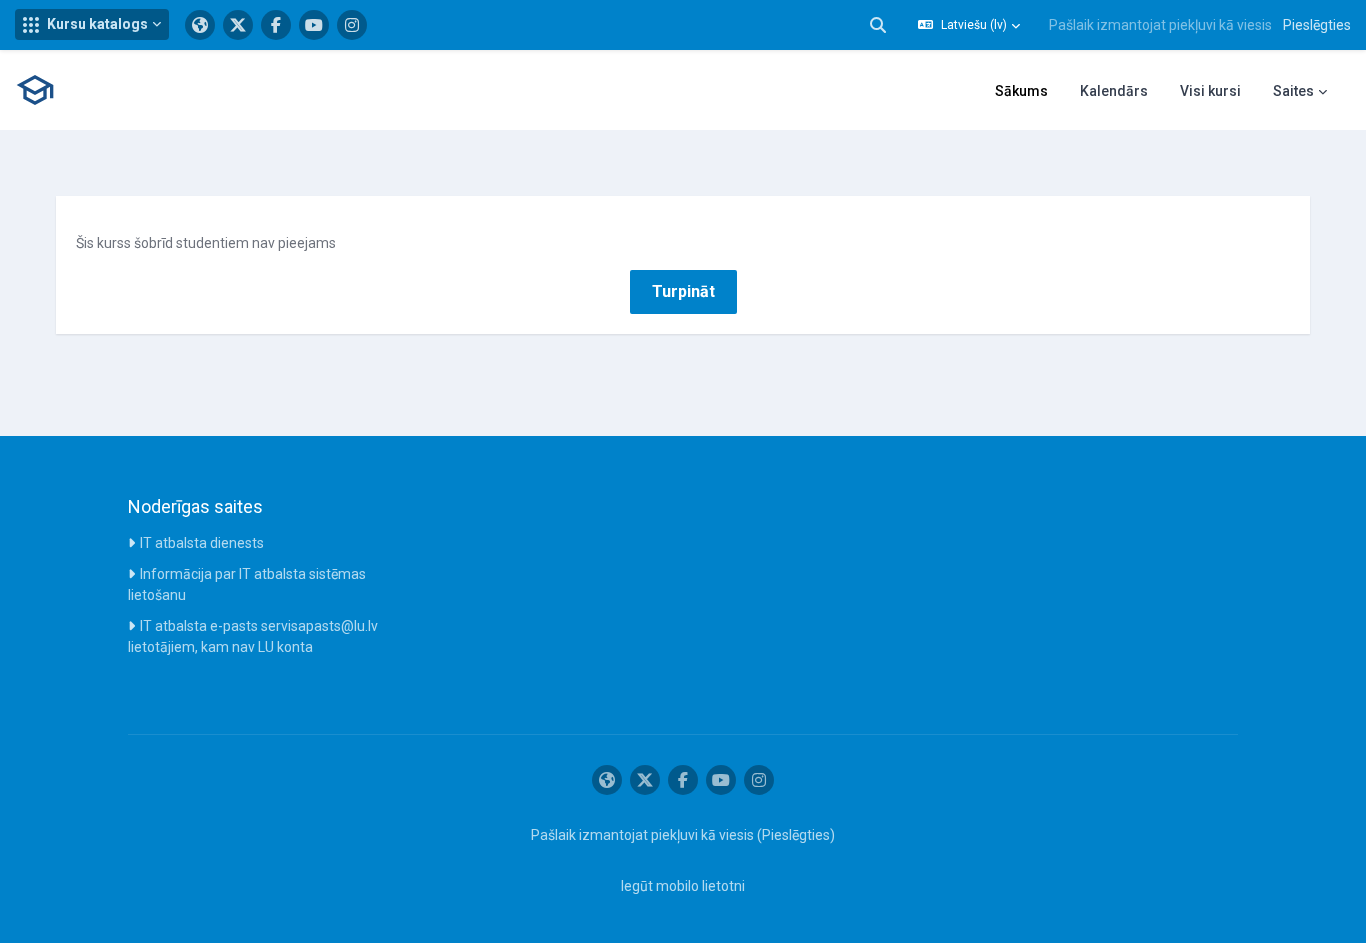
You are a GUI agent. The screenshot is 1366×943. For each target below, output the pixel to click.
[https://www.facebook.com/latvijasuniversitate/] (276, 25)
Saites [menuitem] (1293, 91)
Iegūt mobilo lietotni (683, 886)
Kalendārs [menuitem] (1114, 91)
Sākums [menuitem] (1021, 91)
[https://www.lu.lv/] (200, 25)
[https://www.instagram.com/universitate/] (352, 25)
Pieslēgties (1317, 25)
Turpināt (683, 291)
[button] (92, 24)
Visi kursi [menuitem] (1210, 91)
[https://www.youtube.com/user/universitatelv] (314, 25)
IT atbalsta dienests (202, 543)
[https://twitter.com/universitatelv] (238, 25)
